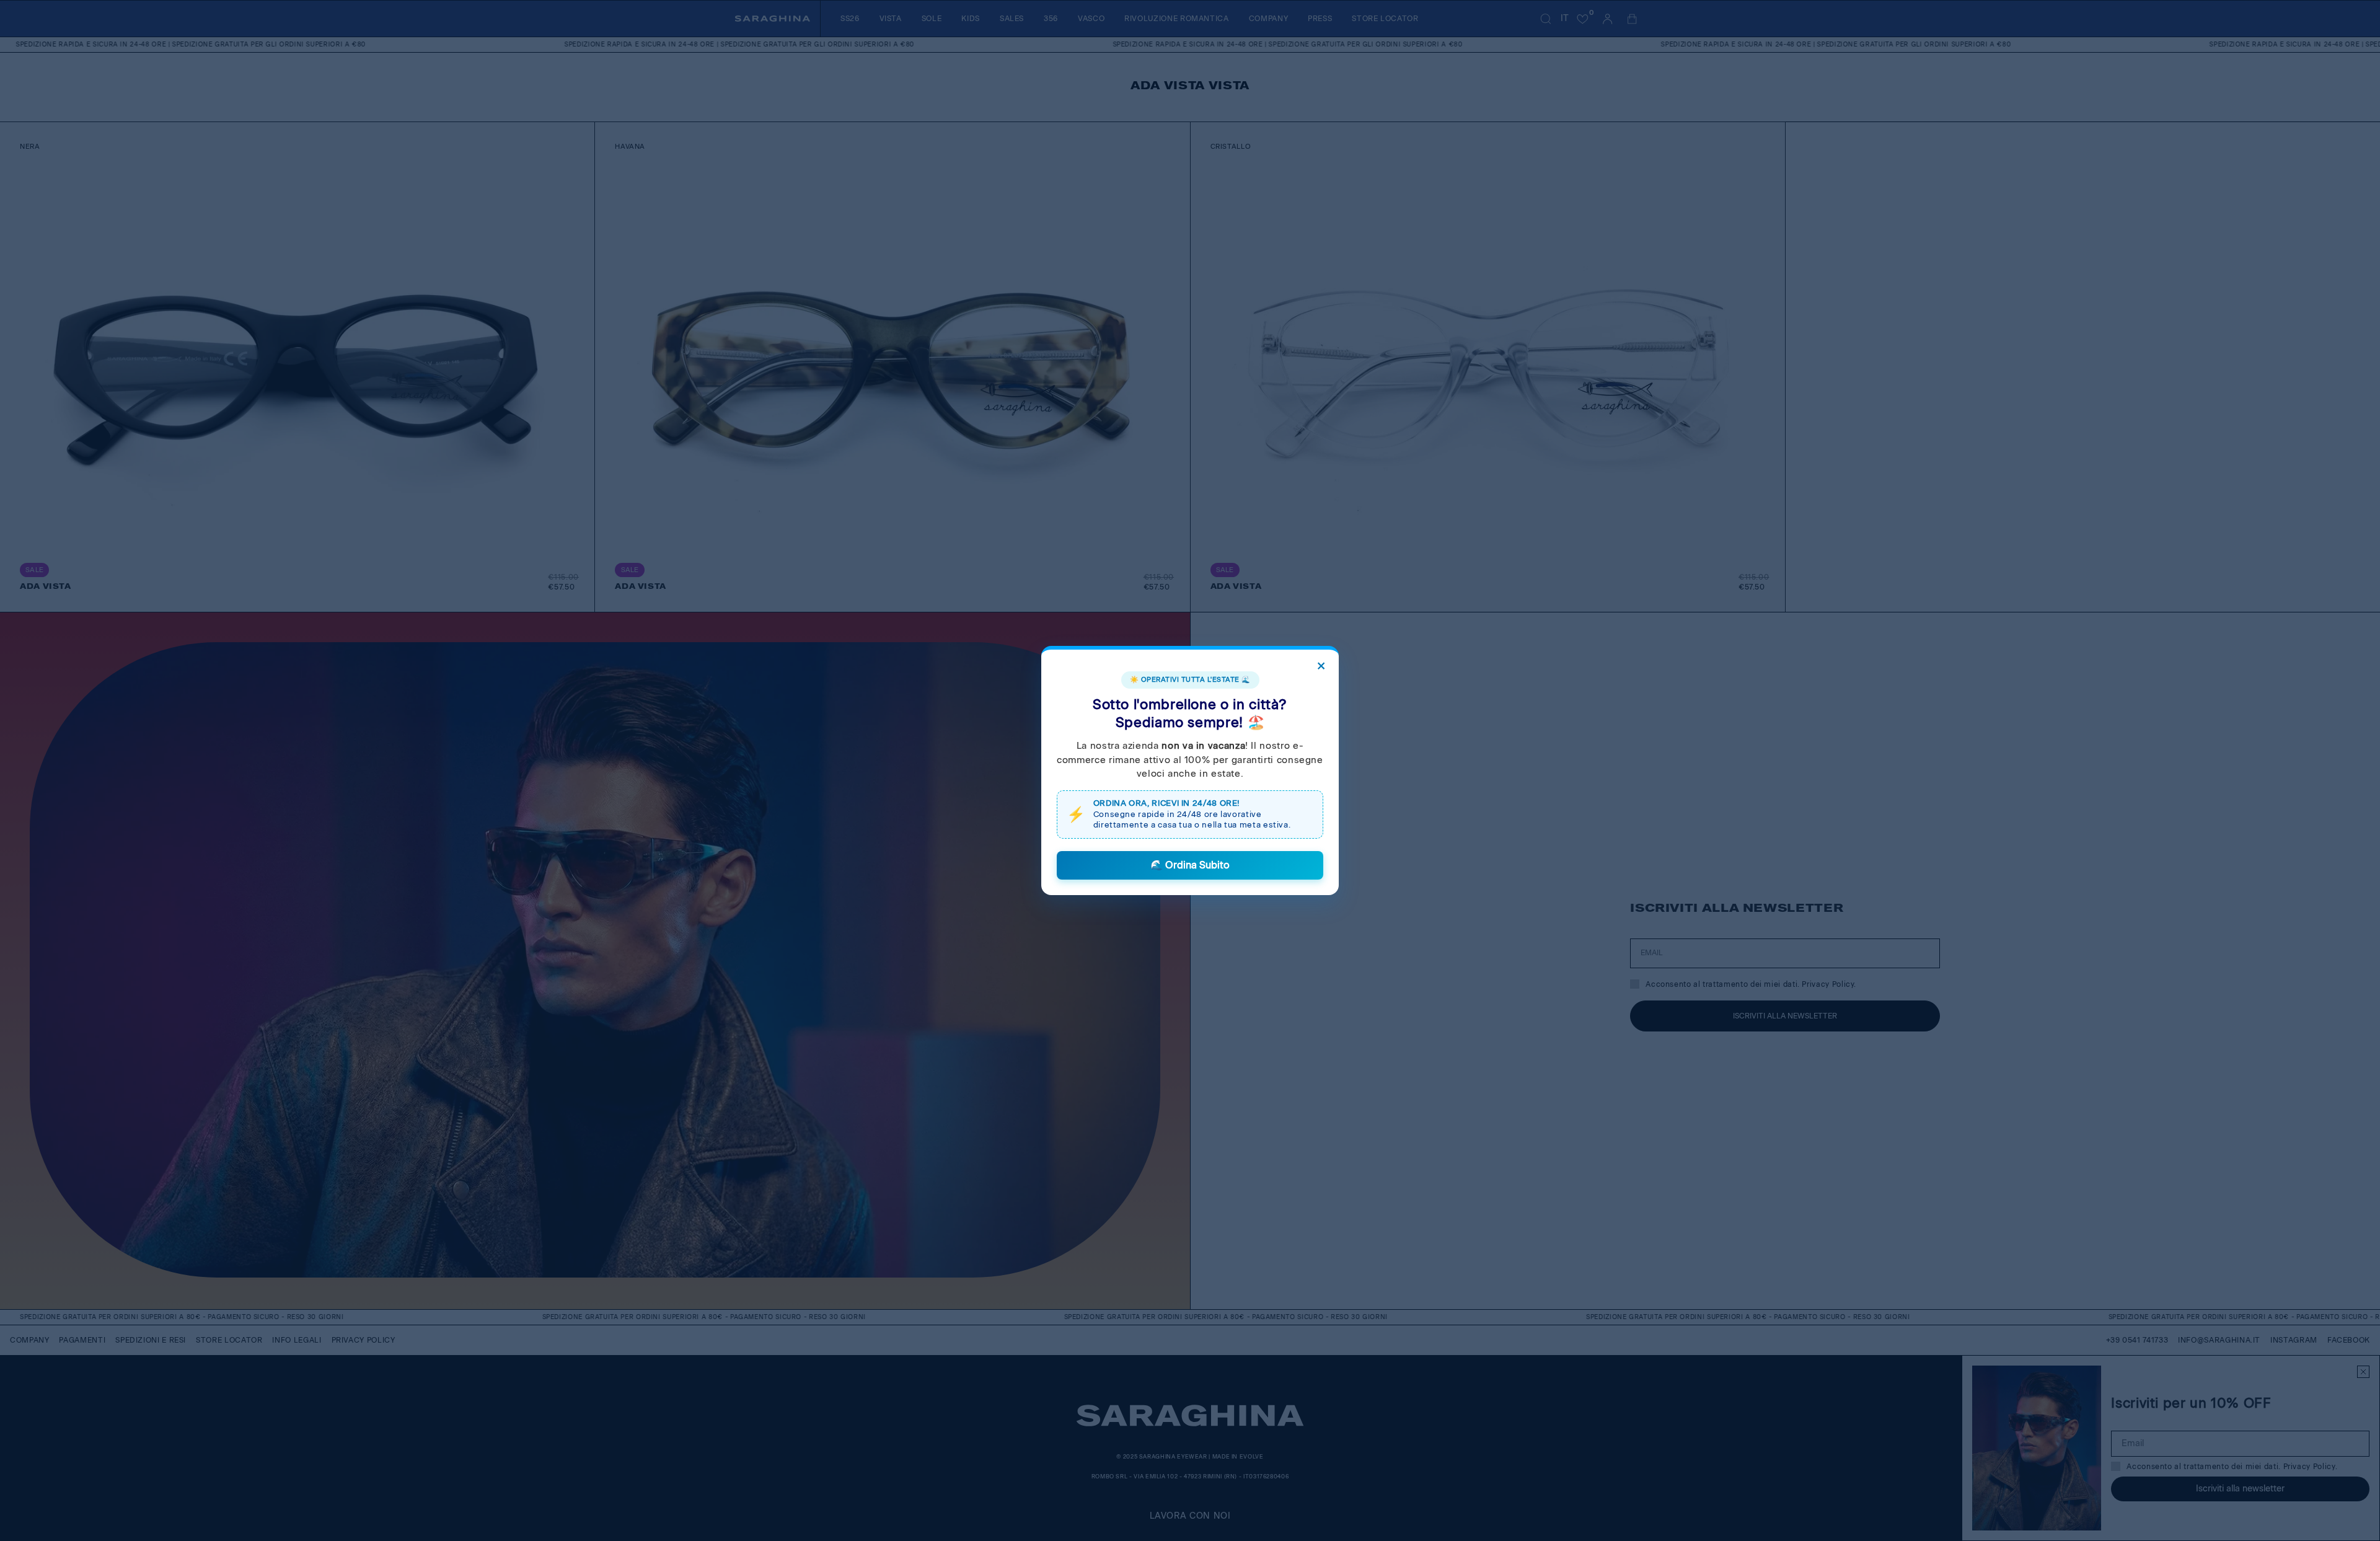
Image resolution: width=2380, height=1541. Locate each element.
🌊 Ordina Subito (1190, 865)
